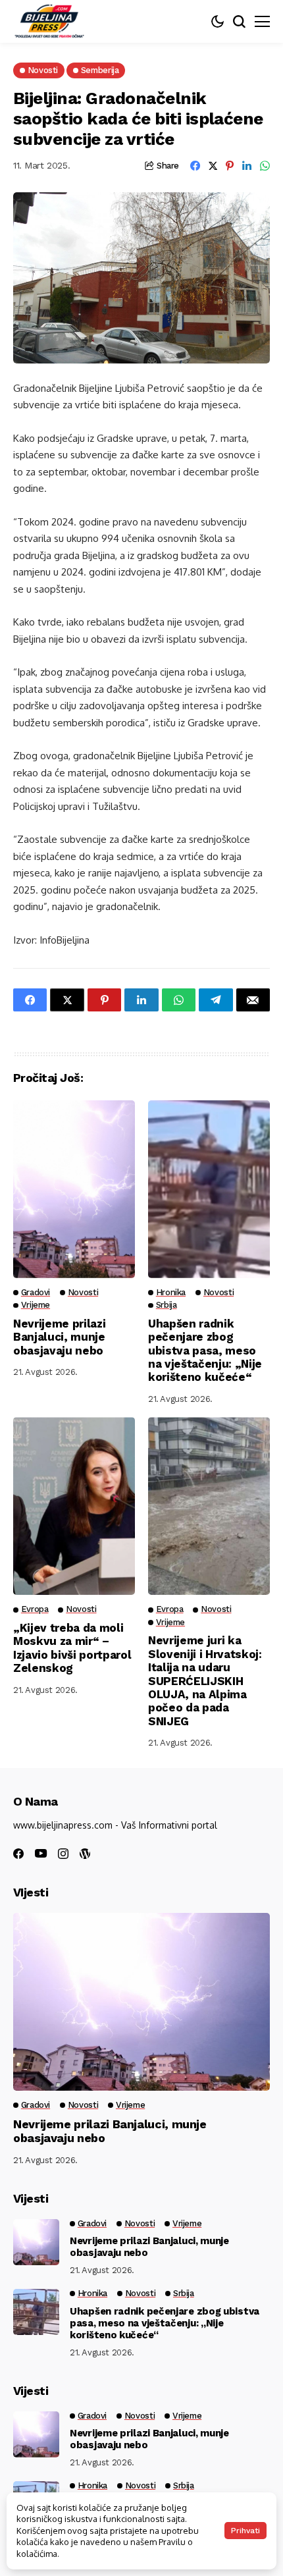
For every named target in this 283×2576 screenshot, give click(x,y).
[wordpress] (85, 1854)
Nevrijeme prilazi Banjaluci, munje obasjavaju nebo (59, 1337)
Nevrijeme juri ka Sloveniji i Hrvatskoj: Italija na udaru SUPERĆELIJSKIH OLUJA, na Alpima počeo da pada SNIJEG (205, 1680)
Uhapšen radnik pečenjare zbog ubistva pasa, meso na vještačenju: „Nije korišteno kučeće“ (205, 1351)
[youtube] (41, 1854)
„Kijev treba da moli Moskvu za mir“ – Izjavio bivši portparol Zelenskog (72, 1648)
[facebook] (18, 1854)
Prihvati (245, 2531)
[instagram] (63, 1854)
